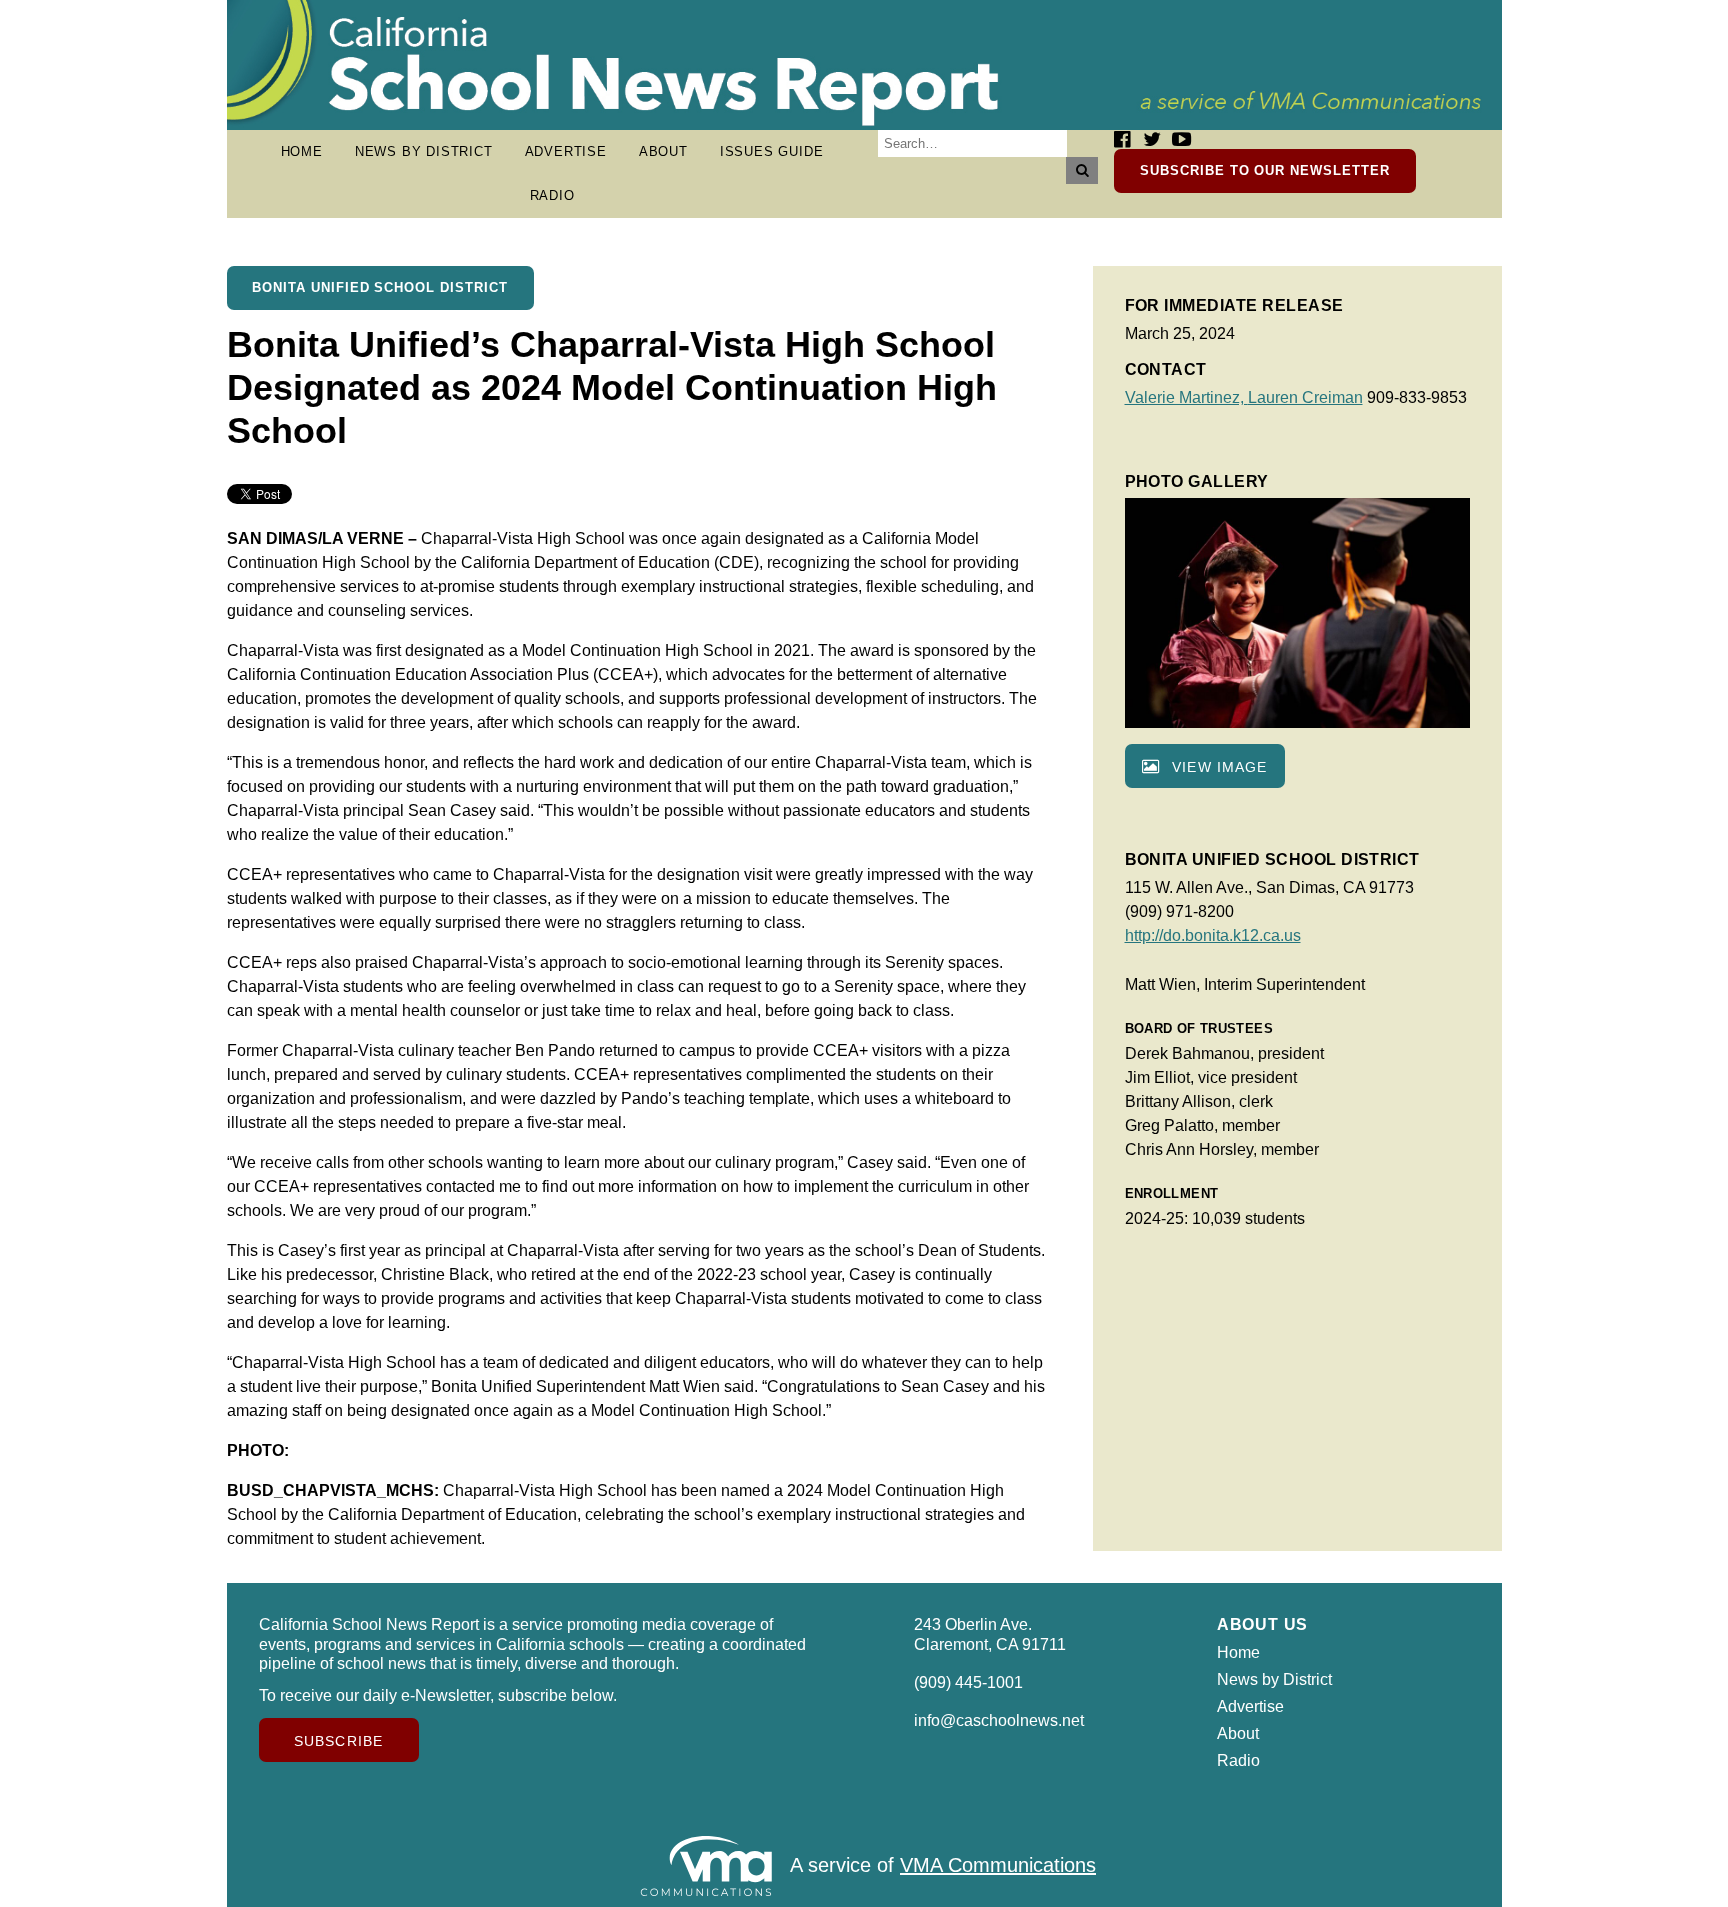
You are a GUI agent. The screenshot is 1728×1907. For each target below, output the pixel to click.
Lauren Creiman (1305, 397)
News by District (424, 151)
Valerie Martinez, (1186, 397)
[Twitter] (1152, 139)
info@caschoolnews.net (999, 1720)
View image (1217, 767)
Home (302, 151)
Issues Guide (772, 151)
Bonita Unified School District (380, 287)
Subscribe (338, 1741)
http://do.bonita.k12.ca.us (1213, 935)
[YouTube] (1181, 139)
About (663, 151)
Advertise (566, 151)
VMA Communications (998, 1865)
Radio (552, 195)
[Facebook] (1122, 139)
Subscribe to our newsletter (1265, 170)
